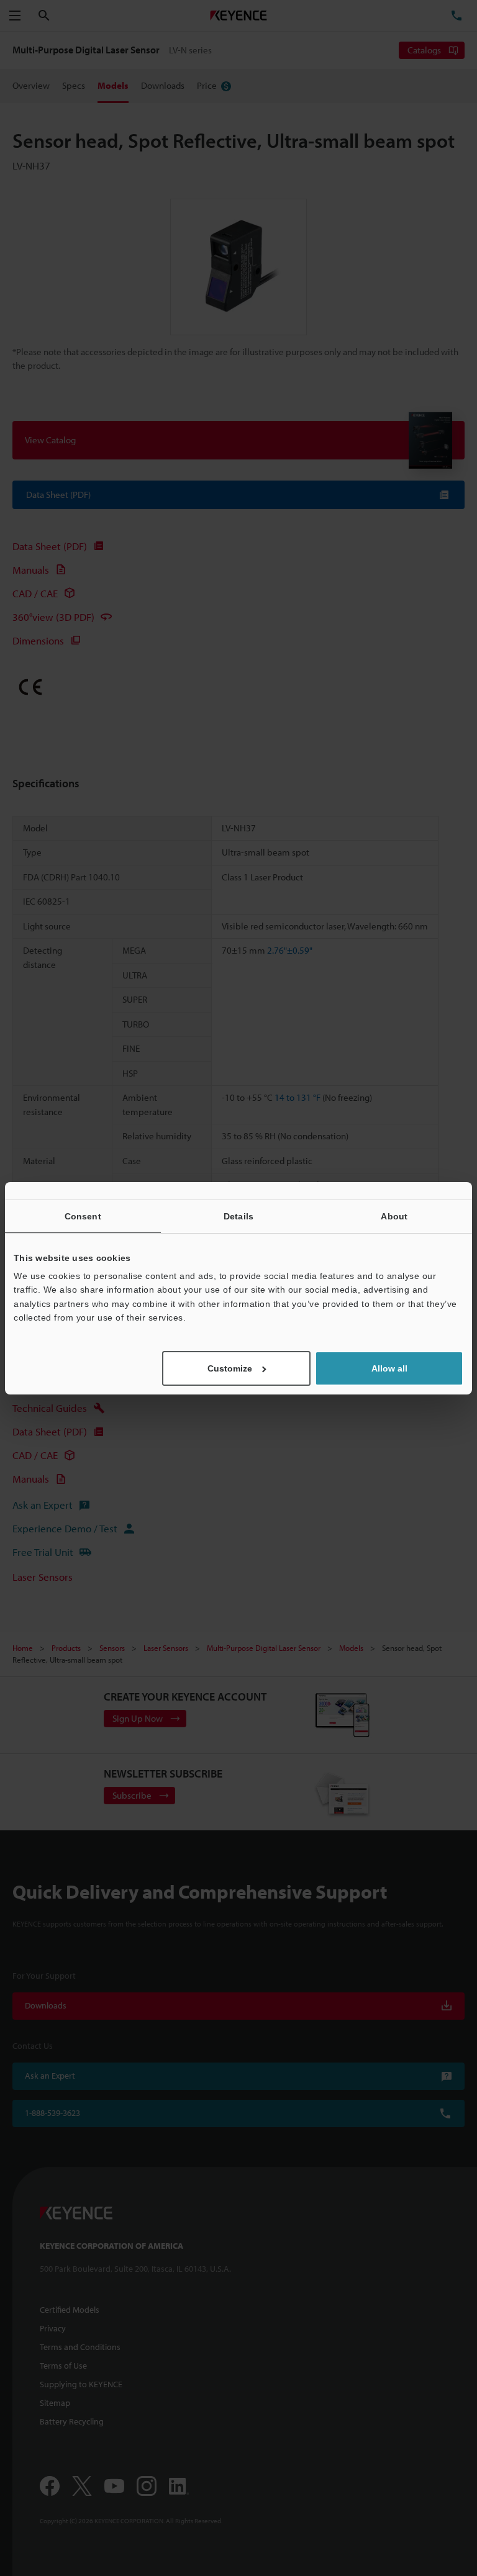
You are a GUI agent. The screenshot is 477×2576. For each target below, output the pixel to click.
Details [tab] (238, 1216)
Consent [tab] (83, 1216)
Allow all (389, 1368)
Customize (230, 1368)
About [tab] (394, 1216)
